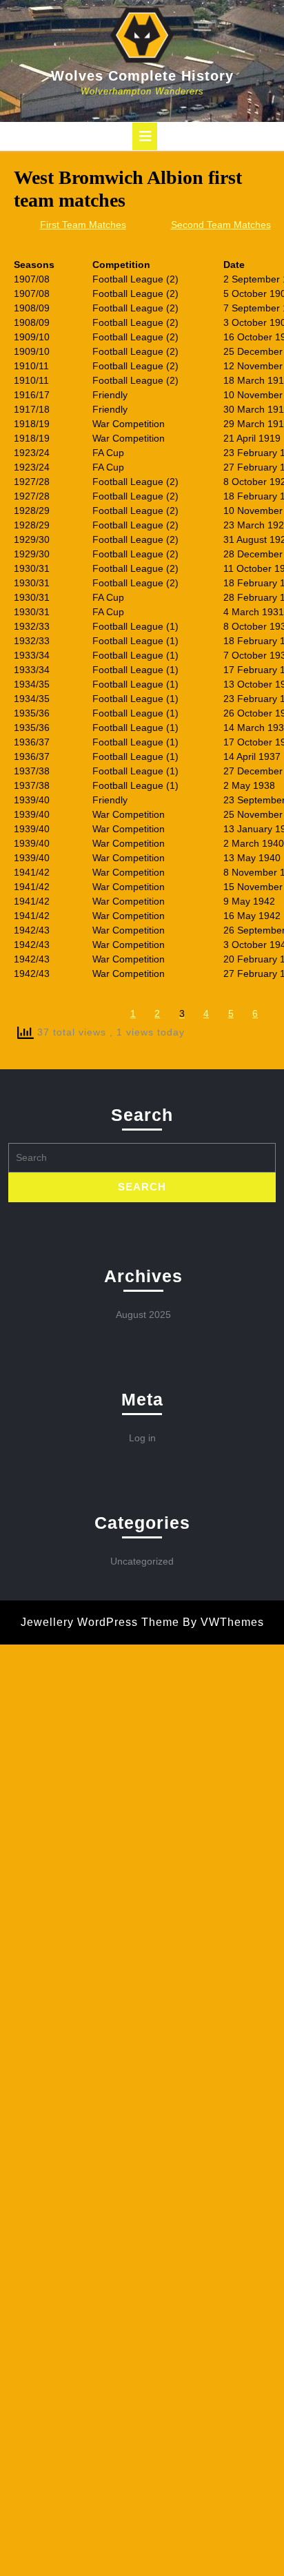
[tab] (145, 136)
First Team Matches (83, 225)
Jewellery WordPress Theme (100, 1622)
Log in (142, 1438)
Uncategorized (142, 1561)
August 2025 (143, 1315)
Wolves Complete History (142, 76)
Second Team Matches (221, 225)
